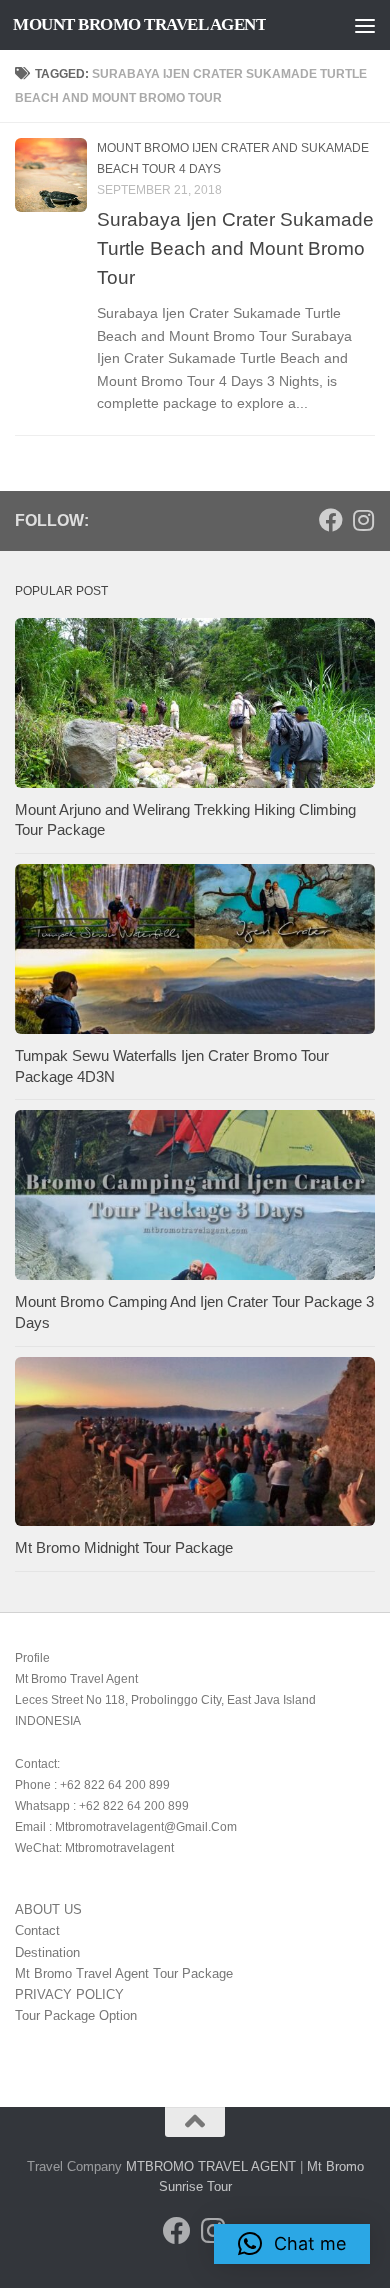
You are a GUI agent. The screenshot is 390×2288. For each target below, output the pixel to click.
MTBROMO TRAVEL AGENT (211, 2166)
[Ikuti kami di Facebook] (331, 520)
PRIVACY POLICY (69, 1994)
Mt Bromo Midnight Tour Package (124, 1548)
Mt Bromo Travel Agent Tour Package (124, 1973)
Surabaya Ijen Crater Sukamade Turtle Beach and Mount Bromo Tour (235, 248)
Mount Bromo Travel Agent (139, 24)
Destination (47, 1952)
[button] (292, 2244)
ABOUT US (48, 1909)
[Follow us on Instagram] (363, 520)
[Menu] (365, 25)
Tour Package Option (76, 2015)
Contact (37, 1930)
